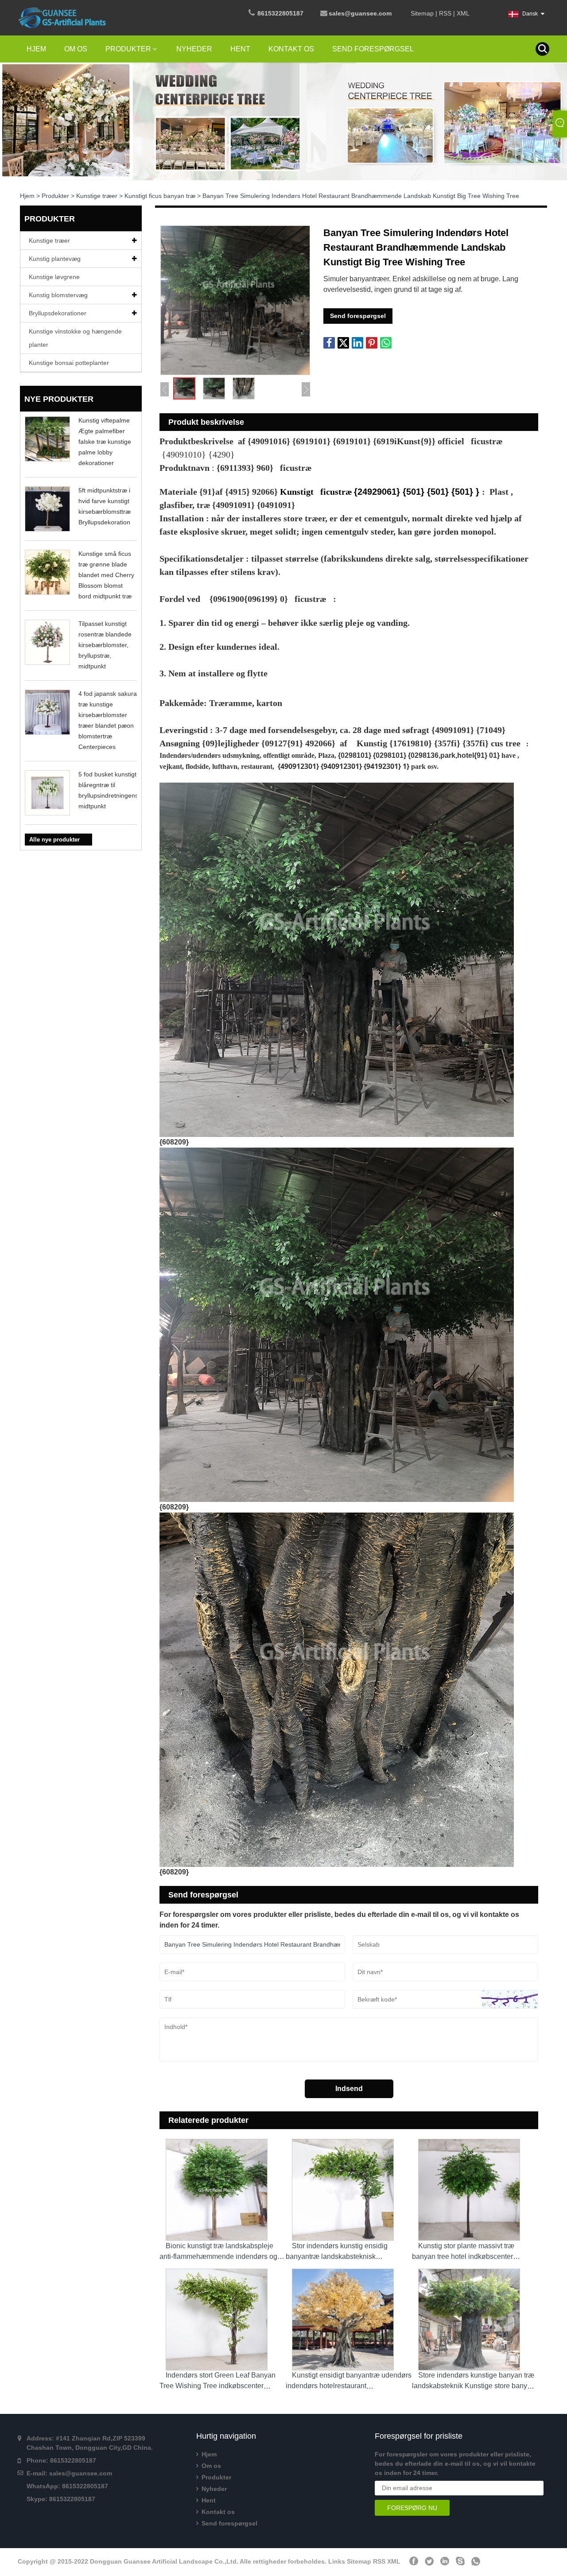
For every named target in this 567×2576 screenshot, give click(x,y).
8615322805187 (280, 13)
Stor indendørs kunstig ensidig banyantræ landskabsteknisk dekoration (337, 2256)
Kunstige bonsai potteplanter (69, 363)
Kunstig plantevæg (55, 259)
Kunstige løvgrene (54, 277)
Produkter (128, 49)
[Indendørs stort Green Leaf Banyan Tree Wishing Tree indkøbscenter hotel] (223, 2316)
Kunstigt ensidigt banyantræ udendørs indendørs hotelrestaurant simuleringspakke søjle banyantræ (349, 2386)
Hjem (36, 49)
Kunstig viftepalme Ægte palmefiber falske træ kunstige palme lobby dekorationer (105, 442)
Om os (76, 49)
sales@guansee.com (81, 2473)
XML (463, 13)
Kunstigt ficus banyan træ (160, 196)
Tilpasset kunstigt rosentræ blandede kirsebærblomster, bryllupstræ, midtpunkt (105, 645)
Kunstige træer (97, 196)
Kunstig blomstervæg (58, 295)
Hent (240, 49)
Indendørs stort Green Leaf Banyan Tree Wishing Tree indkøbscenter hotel (217, 2386)
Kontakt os (291, 49)
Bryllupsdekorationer (58, 313)
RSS (445, 13)
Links (337, 2561)
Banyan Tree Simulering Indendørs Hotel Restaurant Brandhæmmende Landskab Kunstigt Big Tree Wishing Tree (361, 196)
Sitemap (422, 13)
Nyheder (194, 49)
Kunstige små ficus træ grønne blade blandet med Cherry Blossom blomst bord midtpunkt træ (106, 575)
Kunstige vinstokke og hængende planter (75, 338)
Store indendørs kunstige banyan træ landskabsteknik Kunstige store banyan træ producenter (474, 2386)
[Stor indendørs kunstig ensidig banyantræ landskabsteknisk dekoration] (349, 2187)
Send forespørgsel (373, 49)
